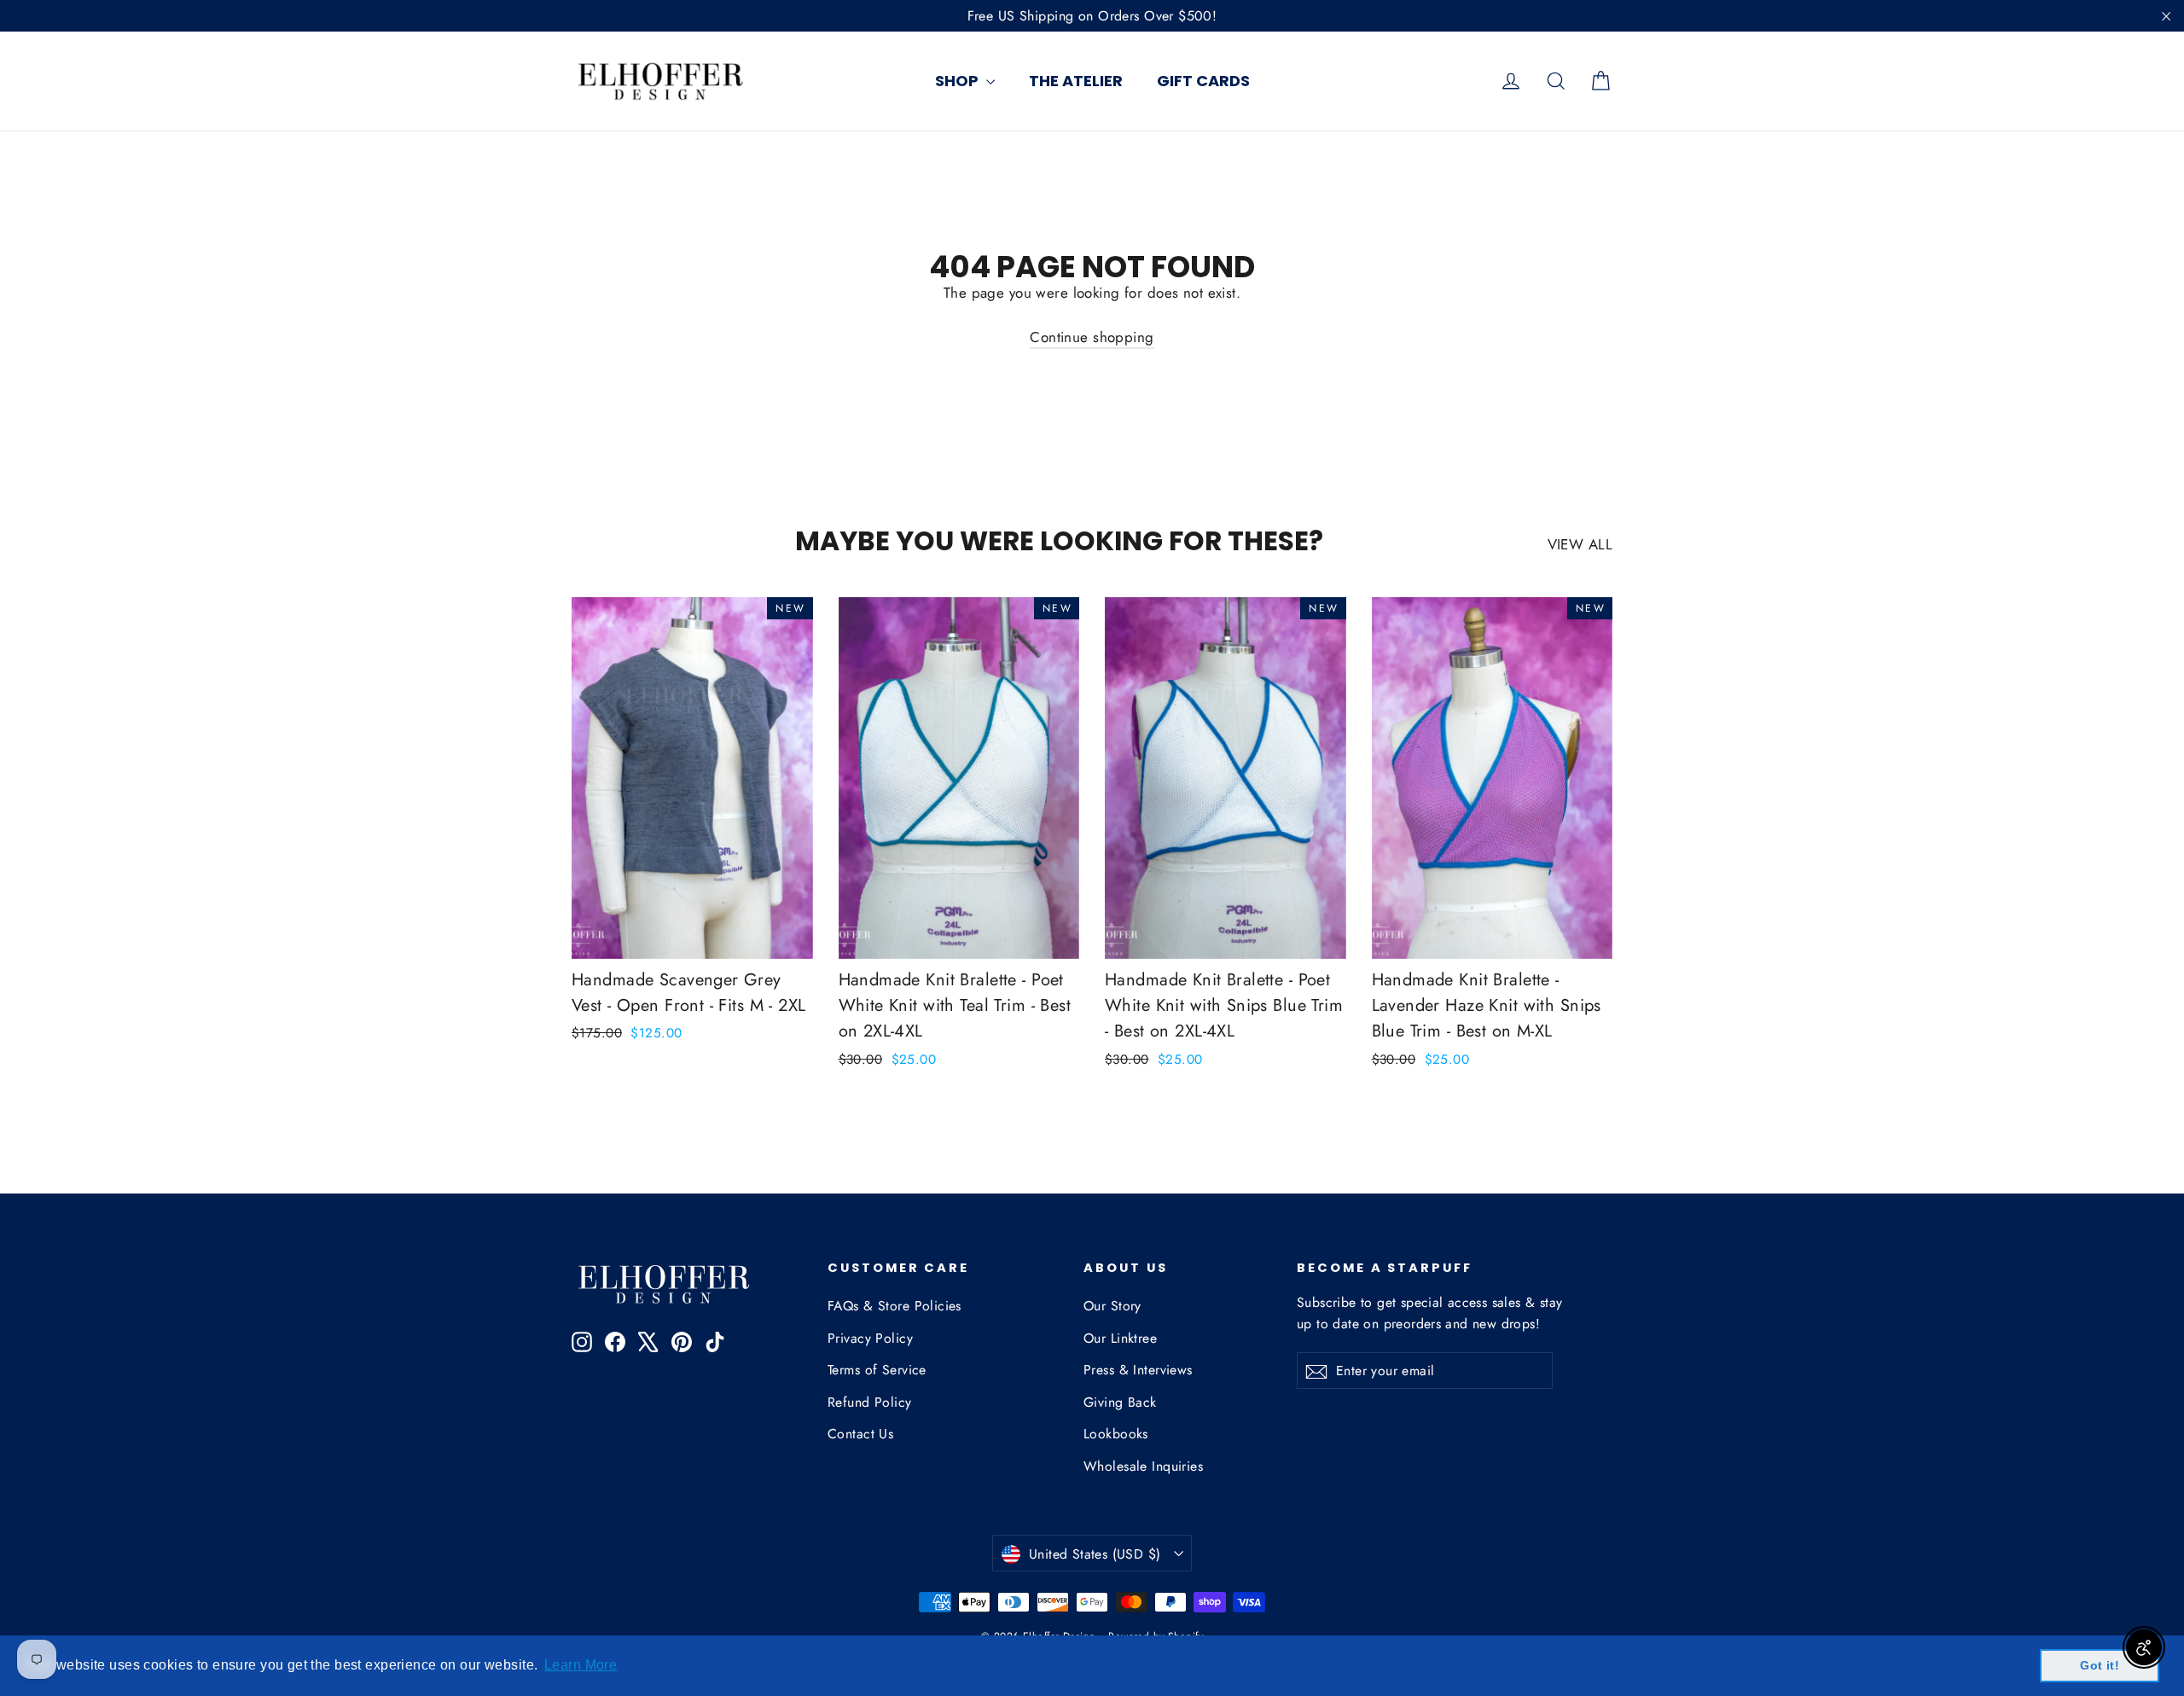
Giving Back (1120, 1402)
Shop (958, 81)
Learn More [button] (581, 1665)
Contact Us (860, 1434)
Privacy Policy (870, 1338)
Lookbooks (1116, 1434)
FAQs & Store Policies (895, 1306)
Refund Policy (870, 1402)
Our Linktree (1120, 1338)
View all (1580, 544)
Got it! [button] (2100, 1665)
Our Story (1112, 1306)
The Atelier (1076, 81)
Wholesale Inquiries (1143, 1466)
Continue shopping (1092, 337)
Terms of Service (877, 1370)
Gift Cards (1203, 81)
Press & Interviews (1138, 1370)
